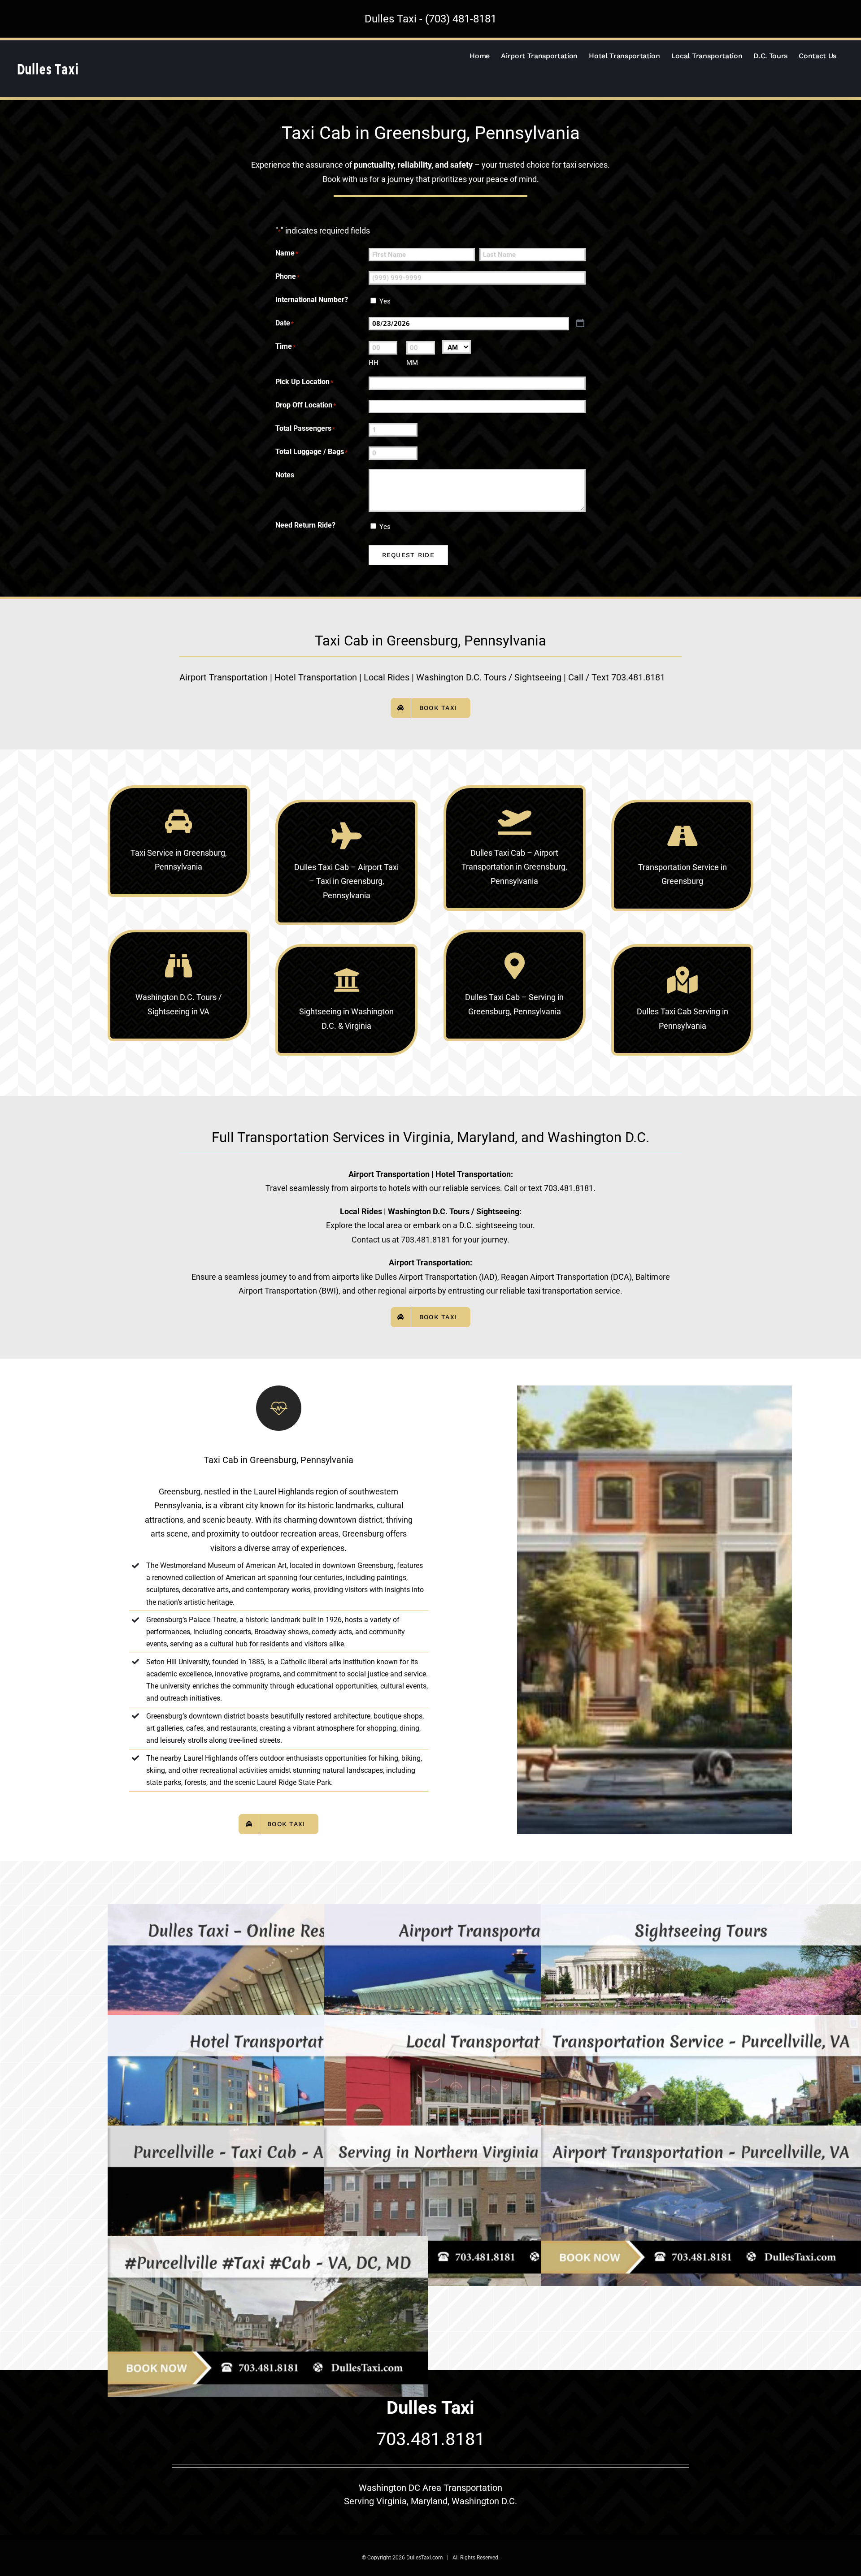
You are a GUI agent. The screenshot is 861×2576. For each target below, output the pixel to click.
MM (412, 363)
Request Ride (408, 555)
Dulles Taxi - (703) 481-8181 (430, 19)
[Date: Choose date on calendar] (580, 323)
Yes (385, 301)
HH (374, 363)
